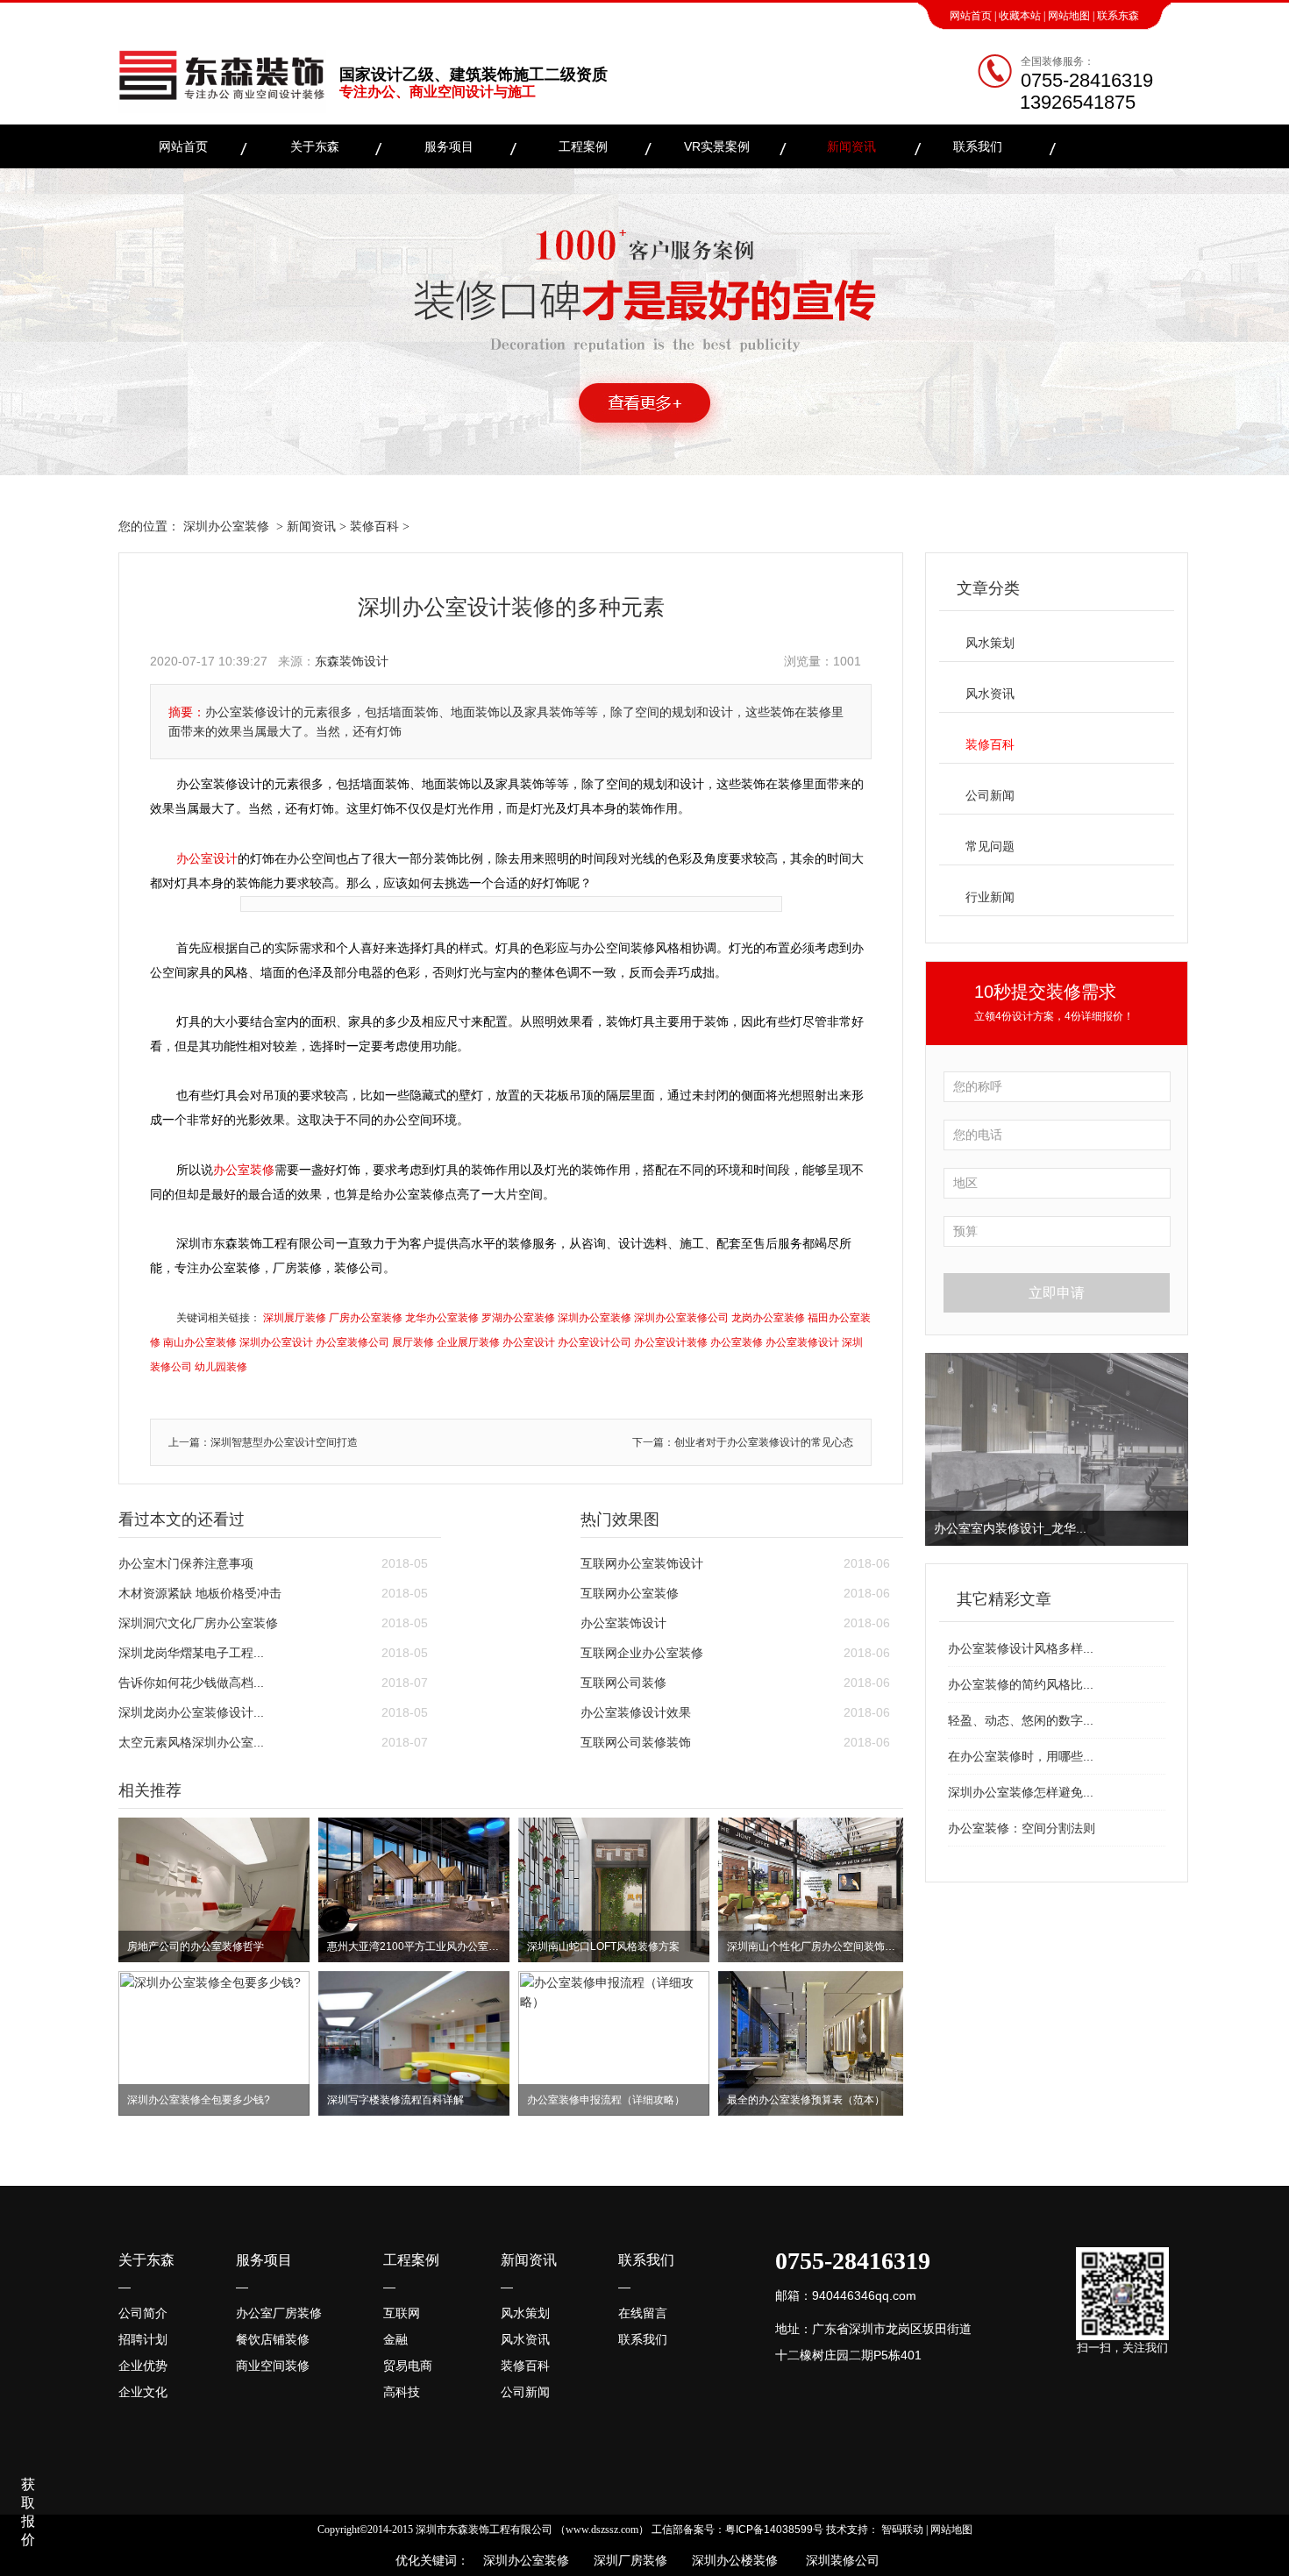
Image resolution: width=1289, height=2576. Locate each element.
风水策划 (990, 643)
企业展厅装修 (468, 1342)
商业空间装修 (273, 2366)
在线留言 (643, 2313)
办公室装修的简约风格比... (1021, 1684)
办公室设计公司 (595, 1342)
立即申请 (1057, 1293)
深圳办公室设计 (276, 1342)
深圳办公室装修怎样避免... (1021, 1792)
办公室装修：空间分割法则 (1022, 1828)
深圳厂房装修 (625, 2560)
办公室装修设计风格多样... (1021, 1648)
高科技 (402, 2392)
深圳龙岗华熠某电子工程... (191, 1653)
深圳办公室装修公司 (681, 1318)
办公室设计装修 (671, 1342)
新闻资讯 (851, 146)
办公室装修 (244, 1170)
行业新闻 (990, 897)
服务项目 (449, 146)
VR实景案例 (717, 146)
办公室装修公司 (353, 1342)
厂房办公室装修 (366, 1318)
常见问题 (990, 846)
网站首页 (971, 16)
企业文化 (143, 2392)
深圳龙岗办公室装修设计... (191, 1712)
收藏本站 (1020, 16)
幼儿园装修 (221, 1367)
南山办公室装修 (200, 1342)
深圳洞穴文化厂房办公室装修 (198, 1623)
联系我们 (978, 146)
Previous (942, 1449)
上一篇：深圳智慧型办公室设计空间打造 (263, 1442)
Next (1171, 1449)
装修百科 (374, 526)
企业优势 (143, 2366)
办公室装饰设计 (623, 1623)
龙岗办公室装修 (768, 1318)
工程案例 (583, 146)
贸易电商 (408, 2366)
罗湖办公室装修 (518, 1318)
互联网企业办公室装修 (642, 1653)
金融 (395, 2339)
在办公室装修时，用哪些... (1021, 1756)
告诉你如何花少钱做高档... (191, 1683)
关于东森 (315, 146)
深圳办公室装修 (226, 526)
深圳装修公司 (839, 2560)
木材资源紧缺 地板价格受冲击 (200, 1593)
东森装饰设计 (352, 661)
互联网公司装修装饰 (636, 1742)
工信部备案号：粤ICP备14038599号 (737, 2530)
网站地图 (1069, 16)
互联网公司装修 (623, 1683)
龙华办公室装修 (442, 1318)
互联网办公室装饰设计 (642, 1563)
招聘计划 (143, 2339)
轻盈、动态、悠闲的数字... (1021, 1720)
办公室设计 (207, 858)
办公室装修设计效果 (636, 1712)
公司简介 (143, 2313)
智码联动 (902, 2530)
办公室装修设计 (802, 1342)
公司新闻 (990, 795)
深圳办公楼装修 (731, 2560)
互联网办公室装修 (630, 1593)
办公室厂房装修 (279, 2313)
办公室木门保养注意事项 (186, 1563)
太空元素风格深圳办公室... (191, 1742)
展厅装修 (413, 1342)
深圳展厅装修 (295, 1318)
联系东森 (1118, 16)
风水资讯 (990, 694)
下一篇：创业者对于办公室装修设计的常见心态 (743, 1442)
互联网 (402, 2313)
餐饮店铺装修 (273, 2339)
